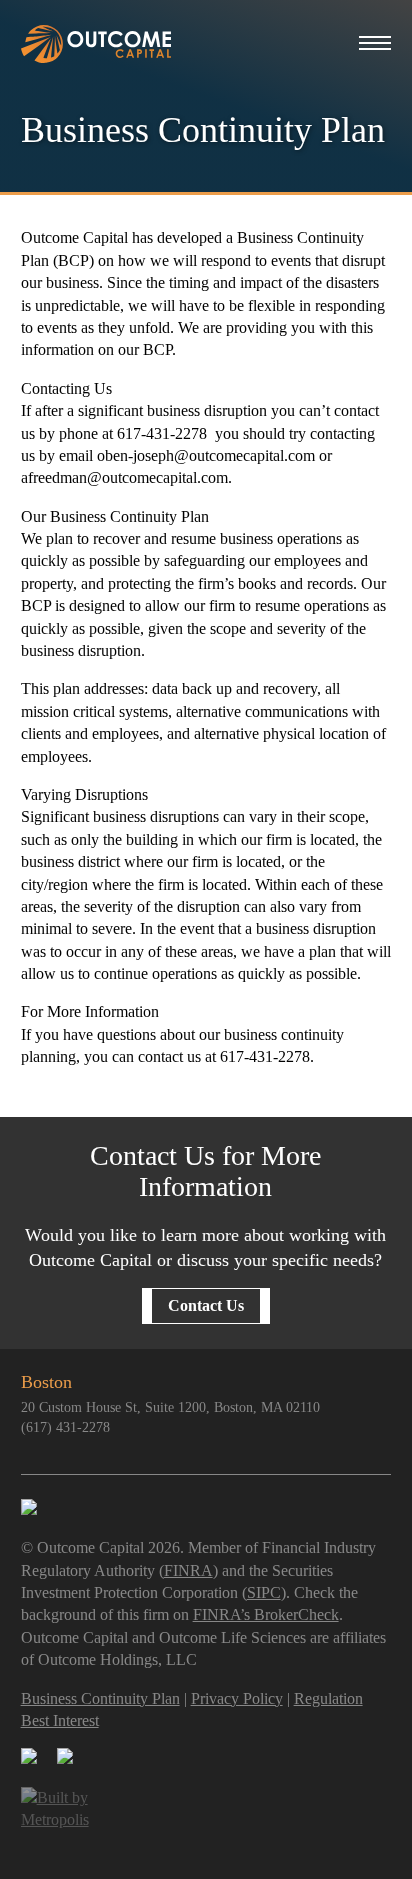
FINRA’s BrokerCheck (266, 1614)
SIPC (264, 1592)
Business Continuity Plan (100, 1698)
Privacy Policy (237, 1698)
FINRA (188, 1570)
